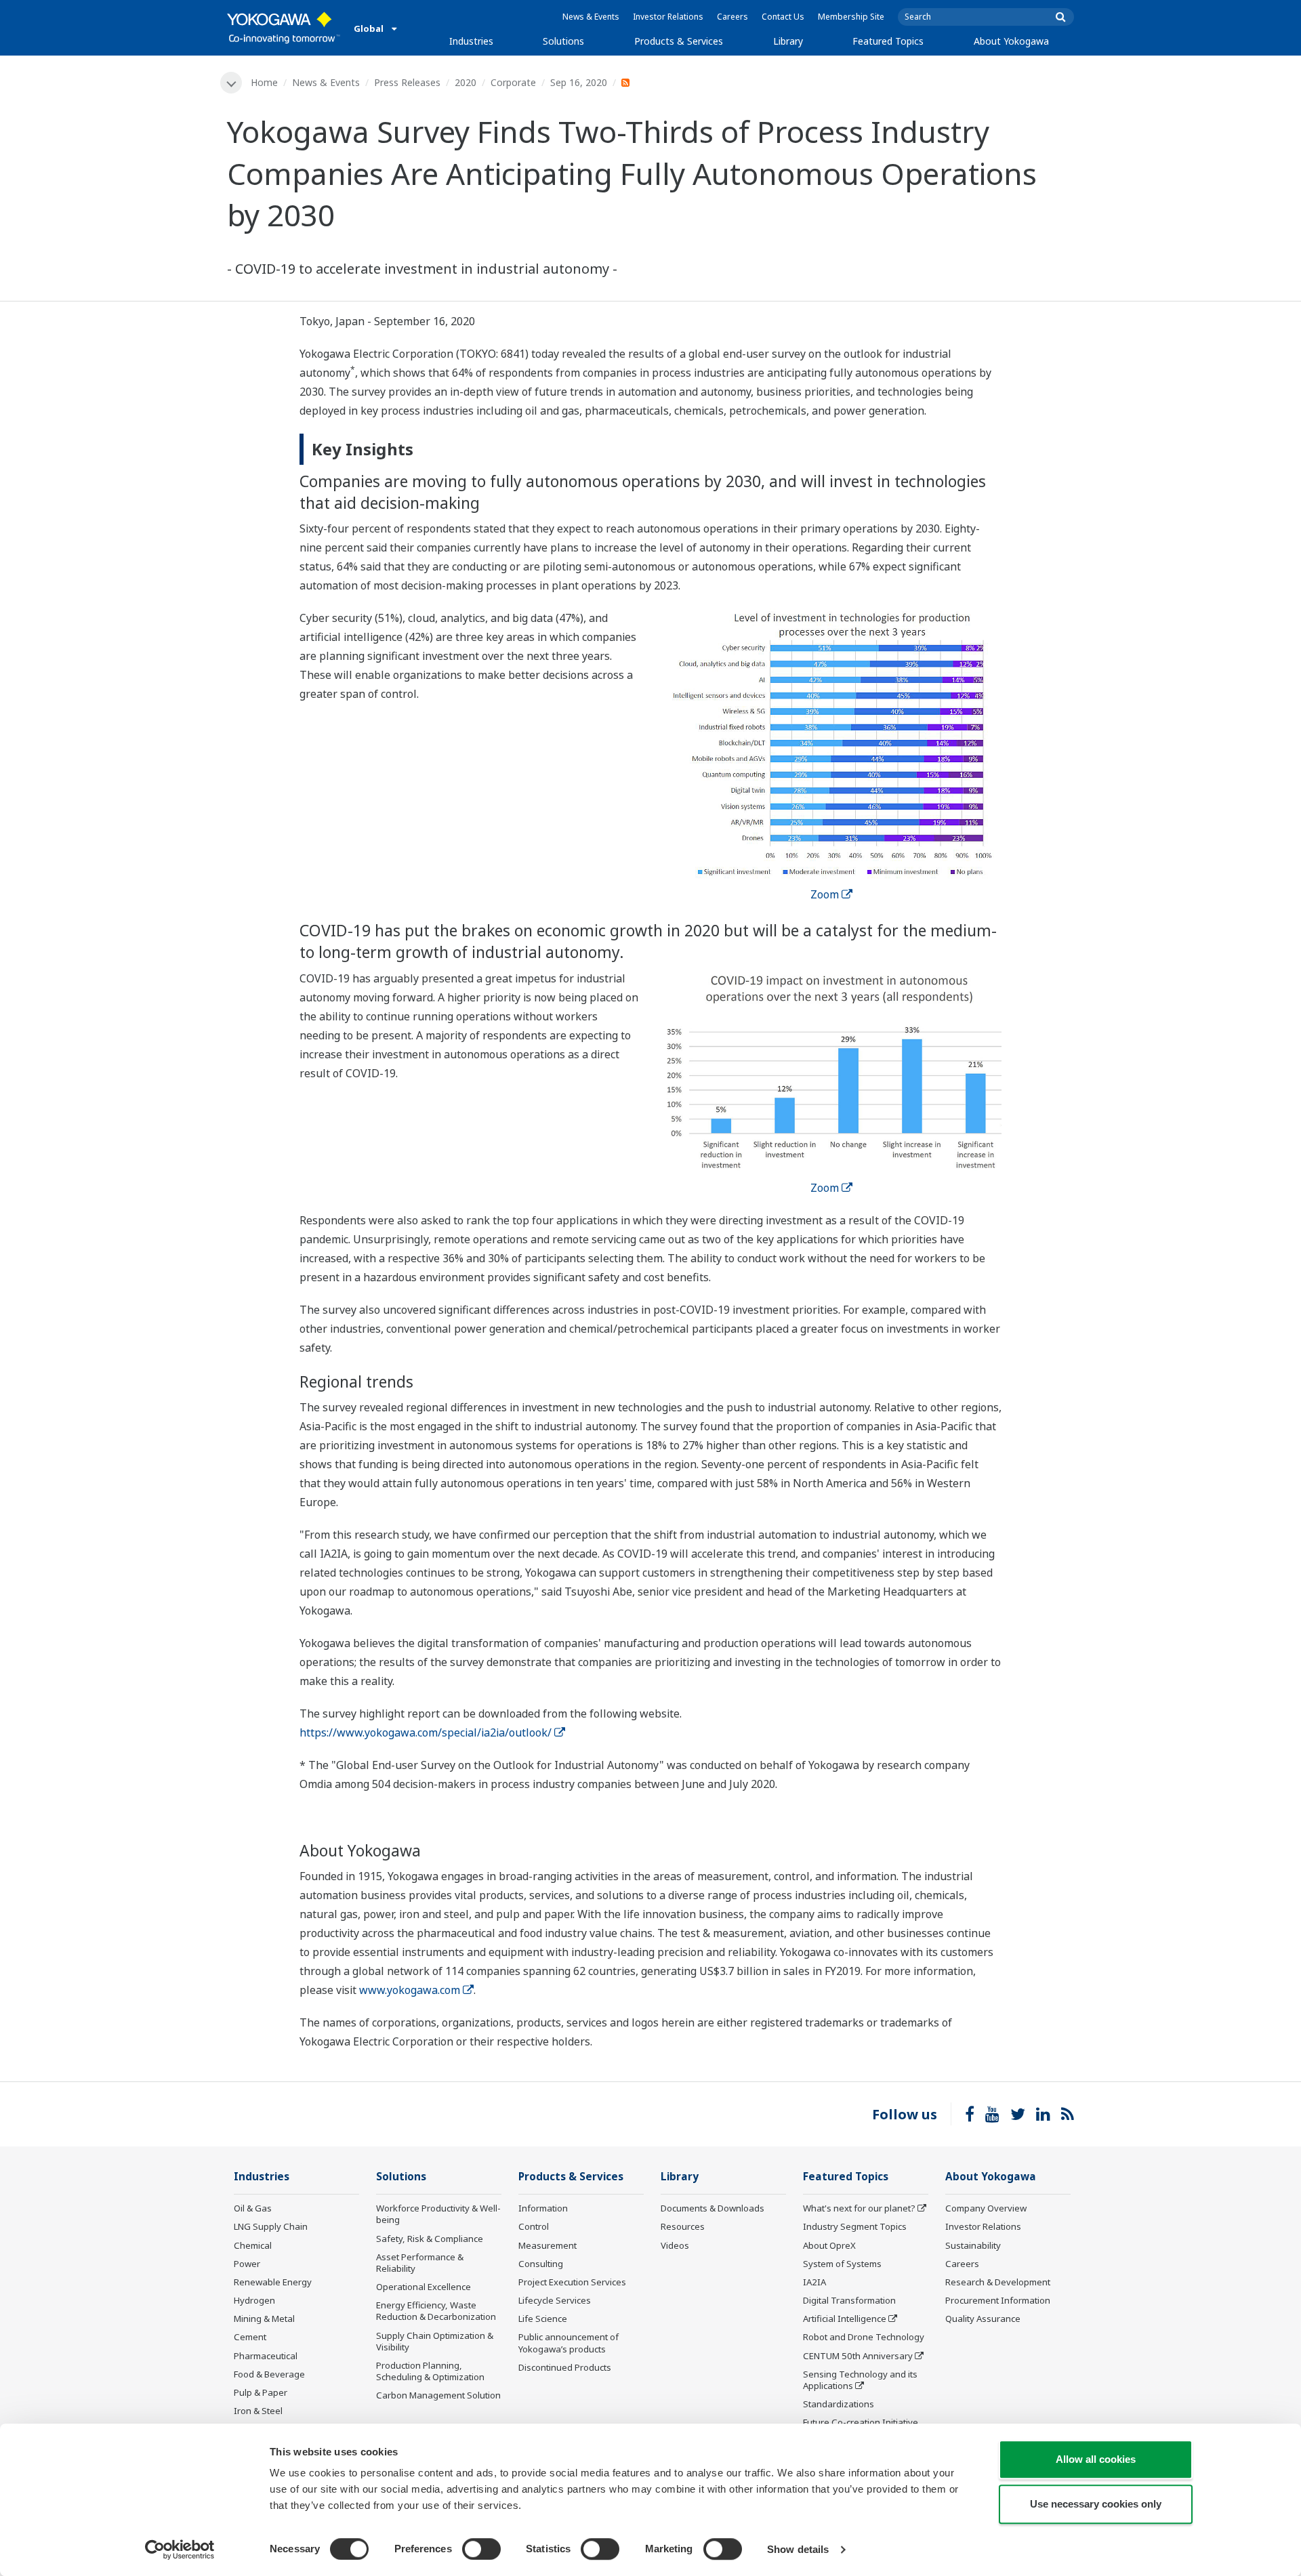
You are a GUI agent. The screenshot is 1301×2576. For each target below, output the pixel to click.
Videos (675, 2245)
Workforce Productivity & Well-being (438, 2214)
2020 (466, 82)
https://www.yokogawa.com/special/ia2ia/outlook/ (426, 1732)
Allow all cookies (1096, 2459)
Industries (471, 41)
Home (264, 82)
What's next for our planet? (859, 2208)
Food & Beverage (269, 2374)
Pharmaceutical (266, 2356)
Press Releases (407, 82)
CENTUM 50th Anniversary (858, 2356)
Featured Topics (888, 41)
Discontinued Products (565, 2367)
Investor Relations (668, 17)
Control (534, 2226)
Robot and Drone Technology (864, 2337)
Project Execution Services (572, 2282)
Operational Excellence (424, 2287)
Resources (683, 2226)
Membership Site (851, 17)
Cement (250, 2337)
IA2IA (814, 2282)
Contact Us (783, 17)
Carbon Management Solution (438, 2395)
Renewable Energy (273, 2282)
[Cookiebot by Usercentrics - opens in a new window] (180, 2550)
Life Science (543, 2319)
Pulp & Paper (261, 2392)
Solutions (563, 41)
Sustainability (973, 2245)
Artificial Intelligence (845, 2319)
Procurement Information (998, 2300)
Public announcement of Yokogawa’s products (569, 2343)
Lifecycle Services (555, 2300)
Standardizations (839, 2404)
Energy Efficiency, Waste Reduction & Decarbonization (436, 2311)
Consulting (541, 2264)
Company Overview (986, 2208)
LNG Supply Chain (271, 2226)
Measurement (548, 2245)
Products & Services (679, 41)
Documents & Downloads (713, 2208)
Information (543, 2208)
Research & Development (998, 2282)
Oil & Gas (253, 2208)
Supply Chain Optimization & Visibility (435, 2341)
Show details (798, 2549)
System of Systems (842, 2264)
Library (788, 41)
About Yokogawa (1011, 41)
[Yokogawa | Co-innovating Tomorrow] (284, 28)
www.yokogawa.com (410, 1990)
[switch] (481, 2549)
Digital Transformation (849, 2300)
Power (247, 2264)
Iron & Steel (258, 2411)
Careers (732, 17)
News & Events (591, 17)
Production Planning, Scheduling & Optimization (430, 2371)
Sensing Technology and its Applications (860, 2380)
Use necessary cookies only (1096, 2504)
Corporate (513, 82)
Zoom (825, 894)
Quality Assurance (983, 2319)
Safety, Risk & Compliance (430, 2239)
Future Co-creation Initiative (861, 2422)
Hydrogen (254, 2300)
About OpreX (829, 2245)
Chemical (253, 2245)
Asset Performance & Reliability (420, 2263)
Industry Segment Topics (855, 2226)
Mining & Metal (264, 2319)
